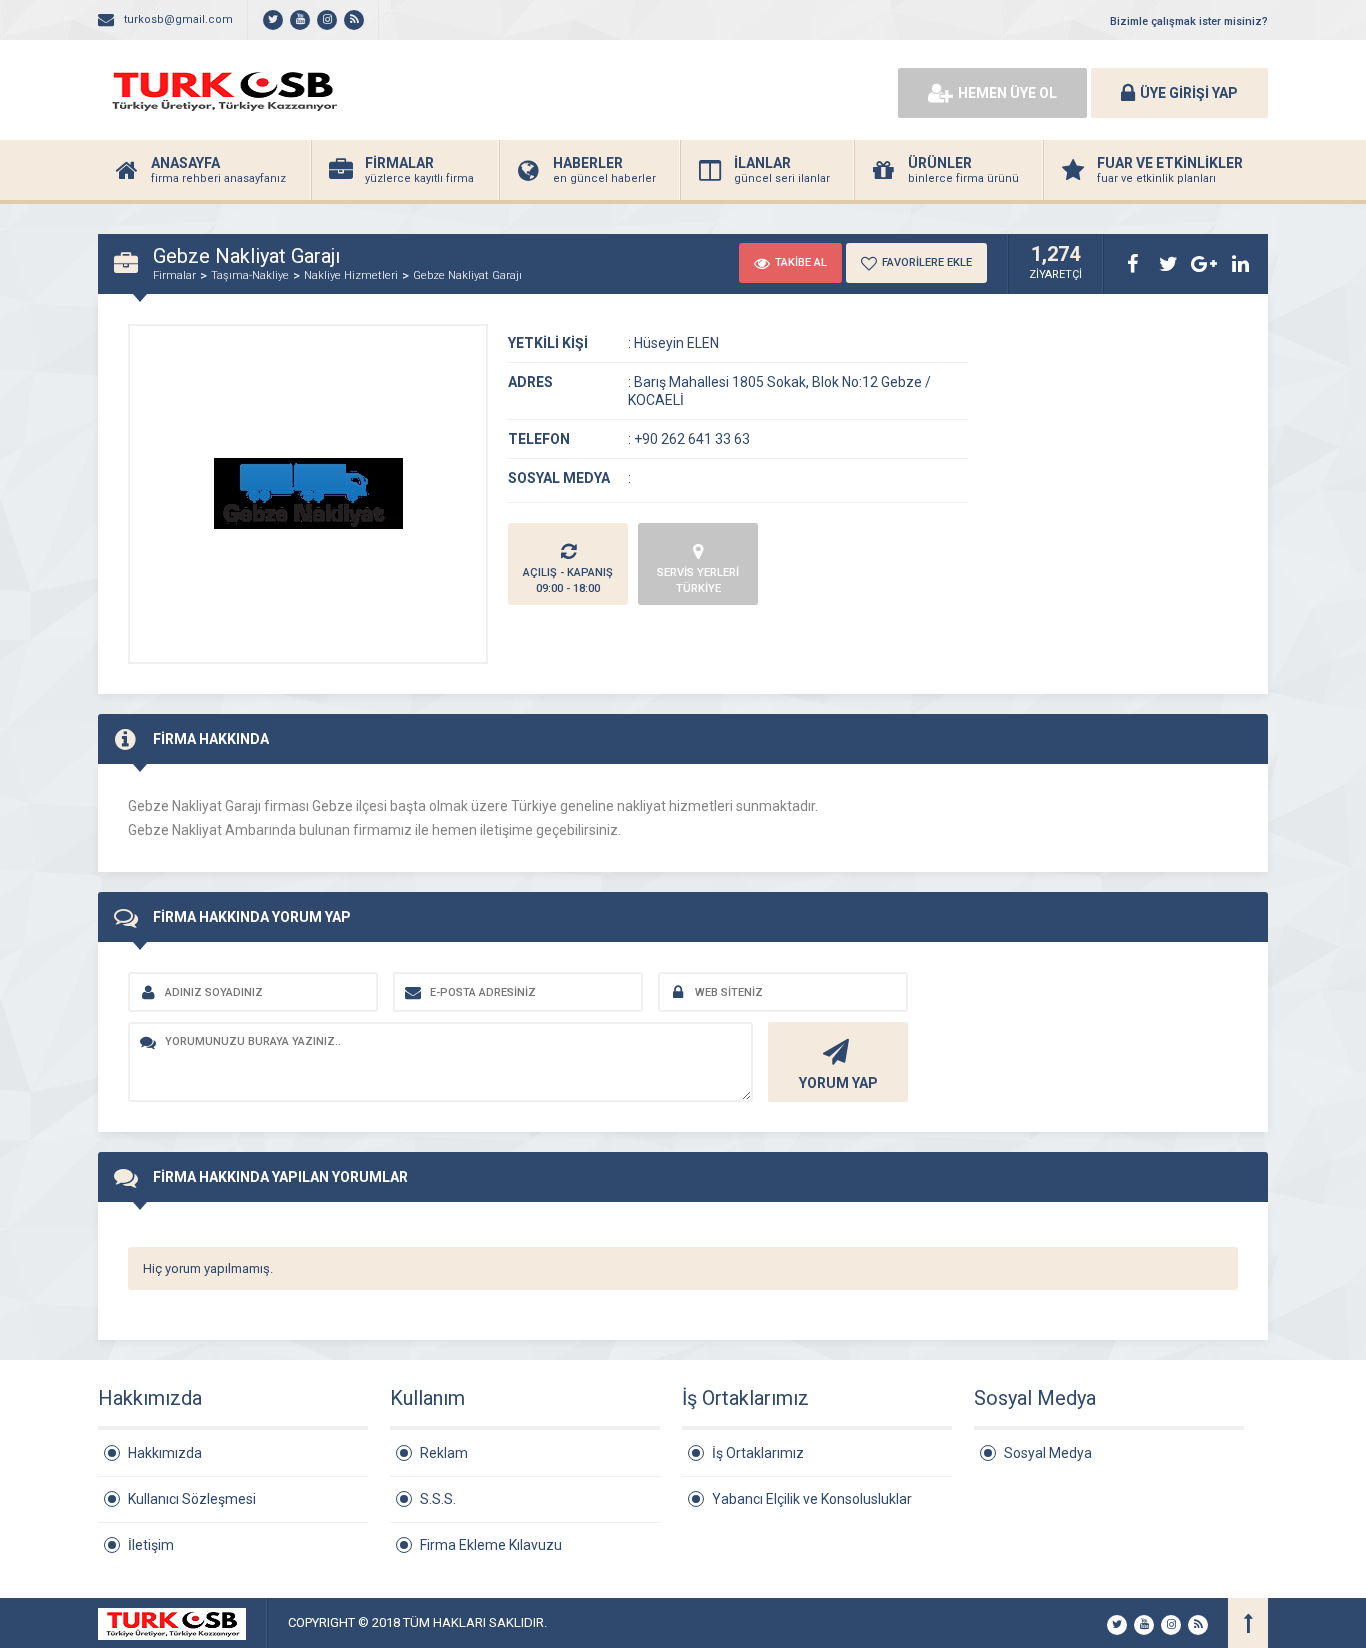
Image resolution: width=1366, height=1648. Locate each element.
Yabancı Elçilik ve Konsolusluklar (812, 1499)
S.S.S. (438, 1499)
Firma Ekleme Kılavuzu (491, 1545)
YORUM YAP (838, 1083)
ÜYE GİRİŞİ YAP (1189, 93)
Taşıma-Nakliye (250, 275)
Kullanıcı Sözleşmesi (192, 1499)
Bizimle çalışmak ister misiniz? (1189, 21)
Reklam (444, 1453)
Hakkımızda (165, 1453)
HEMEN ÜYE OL (1007, 93)
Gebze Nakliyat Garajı (467, 275)
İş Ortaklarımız (758, 1453)
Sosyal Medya (1048, 1453)
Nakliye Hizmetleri (351, 275)
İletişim (151, 1545)
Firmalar (174, 275)
